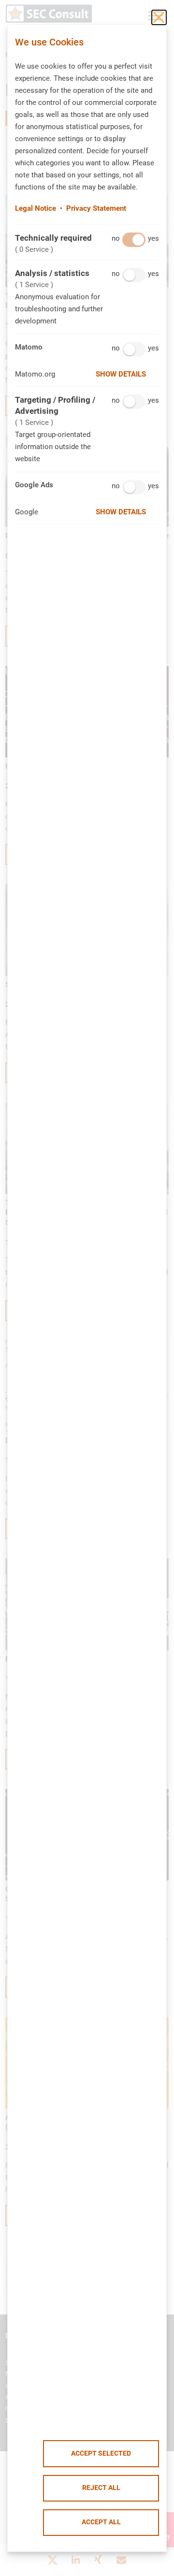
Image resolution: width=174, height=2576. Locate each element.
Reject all (101, 2488)
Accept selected (101, 2453)
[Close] (159, 17)
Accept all (101, 2522)
